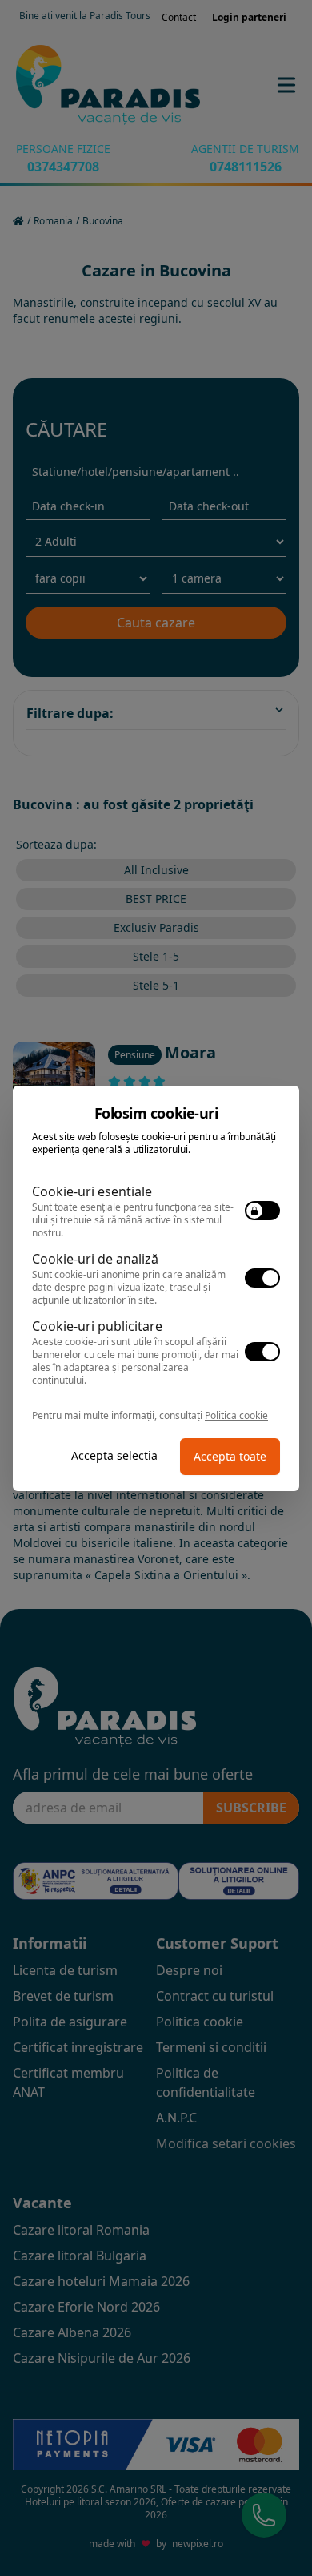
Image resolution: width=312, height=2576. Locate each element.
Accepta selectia (114, 1455)
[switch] (262, 1211)
